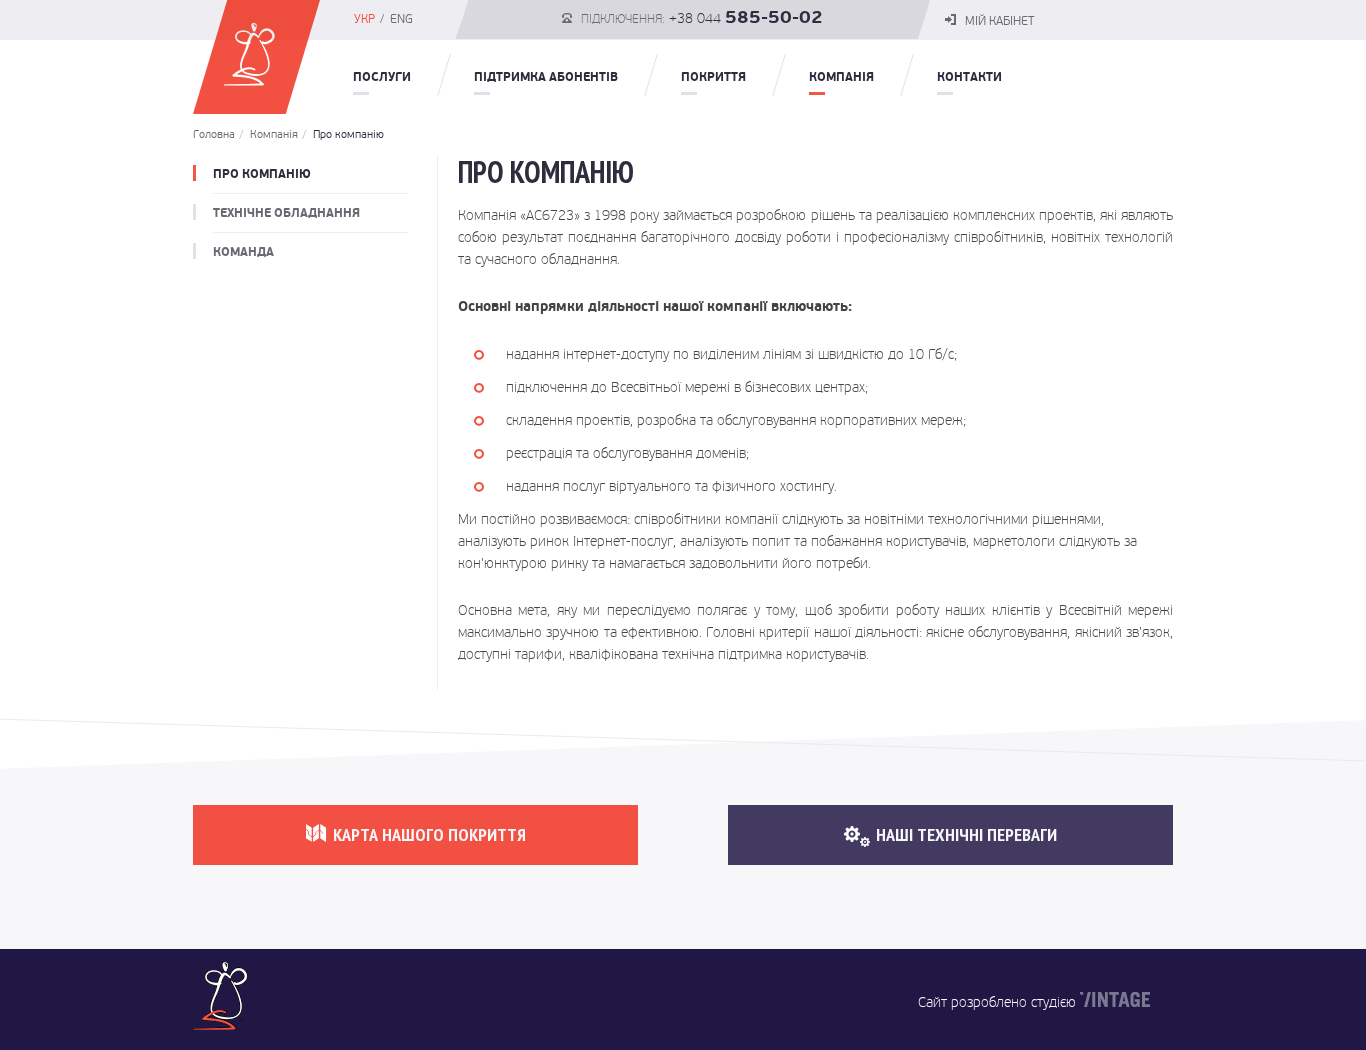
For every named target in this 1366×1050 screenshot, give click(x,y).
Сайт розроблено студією (997, 1002)
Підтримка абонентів (546, 77)
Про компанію (343, 134)
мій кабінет (998, 21)
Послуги (382, 77)
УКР (364, 19)
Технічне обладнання (286, 213)
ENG (401, 19)
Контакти (969, 77)
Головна (214, 134)
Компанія (841, 77)
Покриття (713, 77)
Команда (243, 252)
